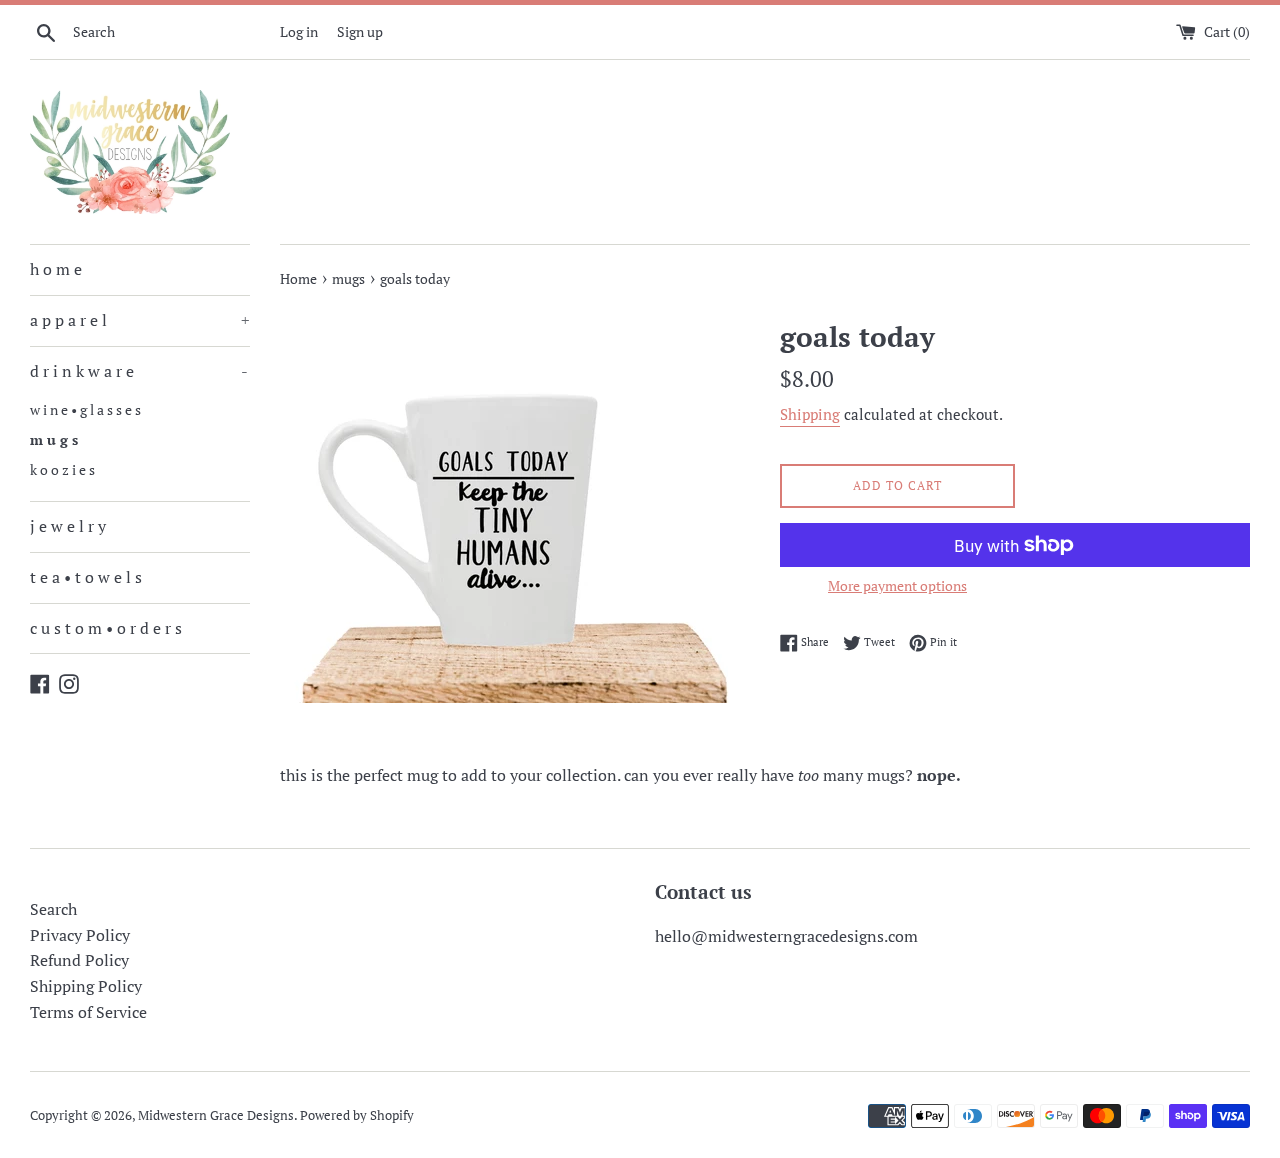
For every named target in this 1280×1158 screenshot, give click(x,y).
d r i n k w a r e (139, 371)
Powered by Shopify (357, 1115)
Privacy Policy (80, 935)
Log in (299, 31)
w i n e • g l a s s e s (85, 410)
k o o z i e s (62, 470)
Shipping (810, 414)
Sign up (360, 31)
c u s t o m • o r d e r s (106, 628)
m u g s (54, 440)
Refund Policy (79, 960)
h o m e (56, 269)
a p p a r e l (140, 320)
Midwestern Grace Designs (216, 1115)
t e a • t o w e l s (86, 577)
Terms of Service (88, 1012)
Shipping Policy (86, 986)
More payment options (897, 585)
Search (53, 909)
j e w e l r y (68, 526)
